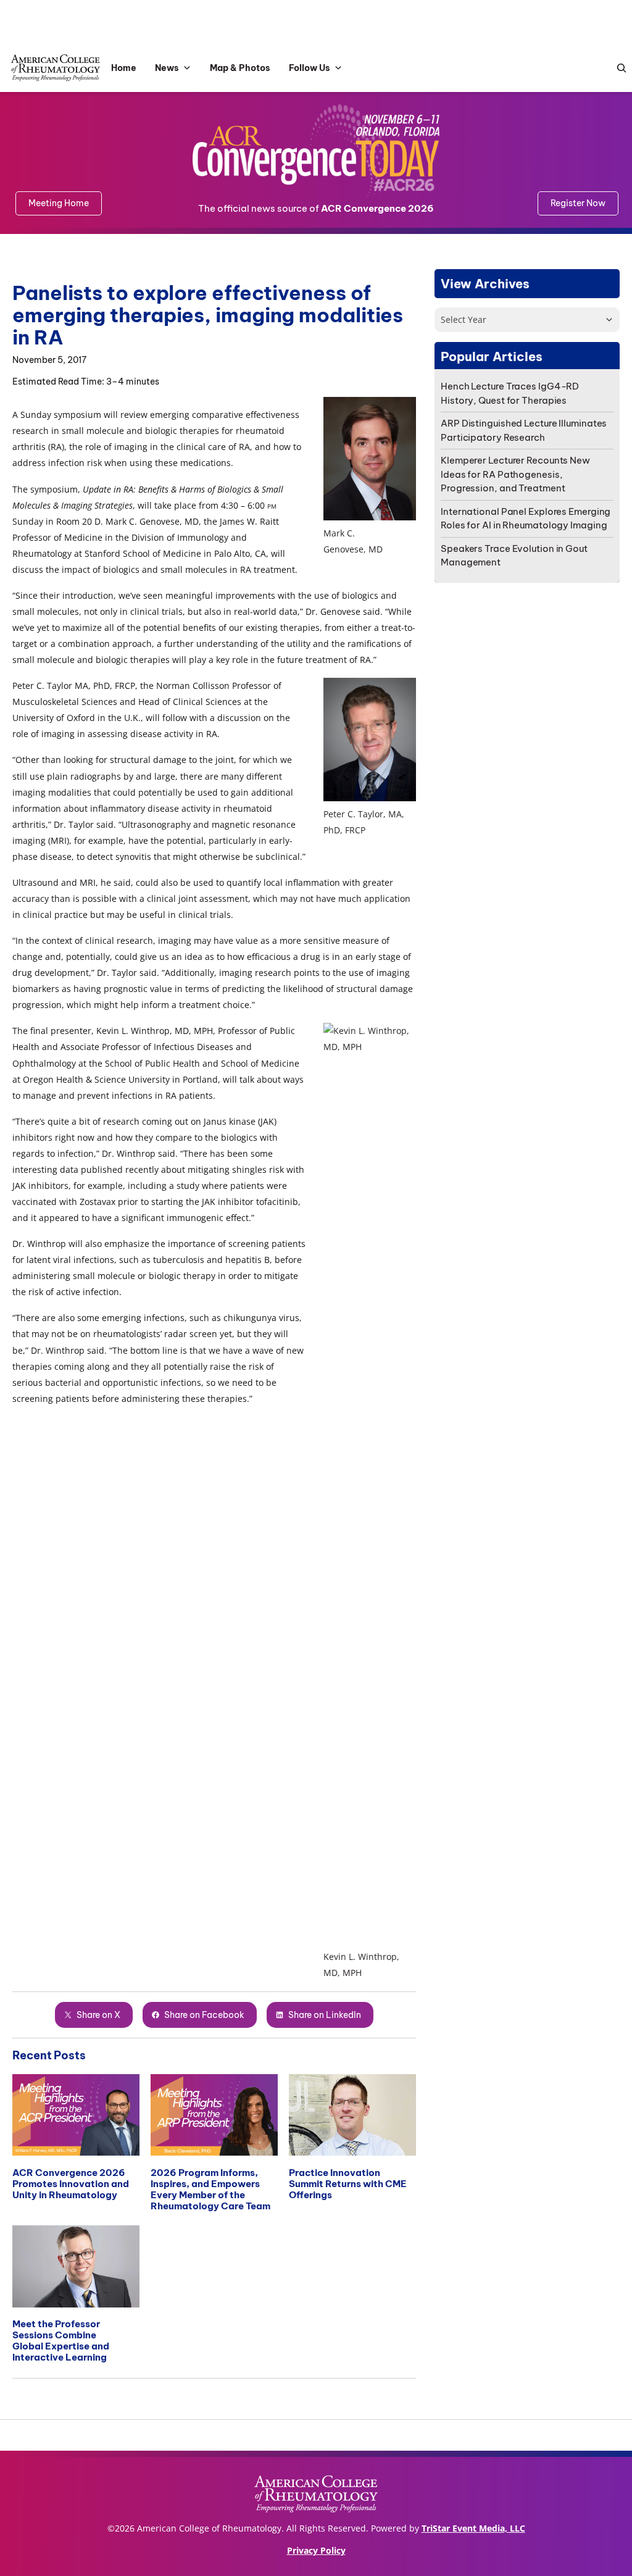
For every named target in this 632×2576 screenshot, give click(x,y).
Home (124, 68)
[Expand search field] (618, 68)
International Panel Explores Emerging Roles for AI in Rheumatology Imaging (526, 519)
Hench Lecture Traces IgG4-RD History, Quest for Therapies (510, 393)
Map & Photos (240, 68)
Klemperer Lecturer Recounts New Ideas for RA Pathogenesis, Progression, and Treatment (515, 474)
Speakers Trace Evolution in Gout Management (514, 556)
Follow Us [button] (310, 68)
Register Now (578, 203)
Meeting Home (59, 203)
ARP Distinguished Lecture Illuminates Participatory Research (524, 430)
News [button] (167, 68)
